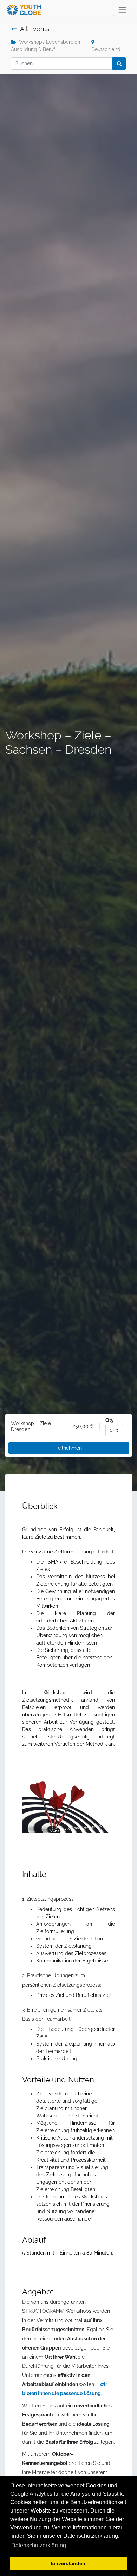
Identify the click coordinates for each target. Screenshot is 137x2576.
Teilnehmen (69, 1448)
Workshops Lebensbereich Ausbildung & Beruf (45, 46)
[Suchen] (119, 64)
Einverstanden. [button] (69, 2563)
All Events (35, 29)
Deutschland (106, 49)
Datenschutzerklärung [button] (39, 2545)
